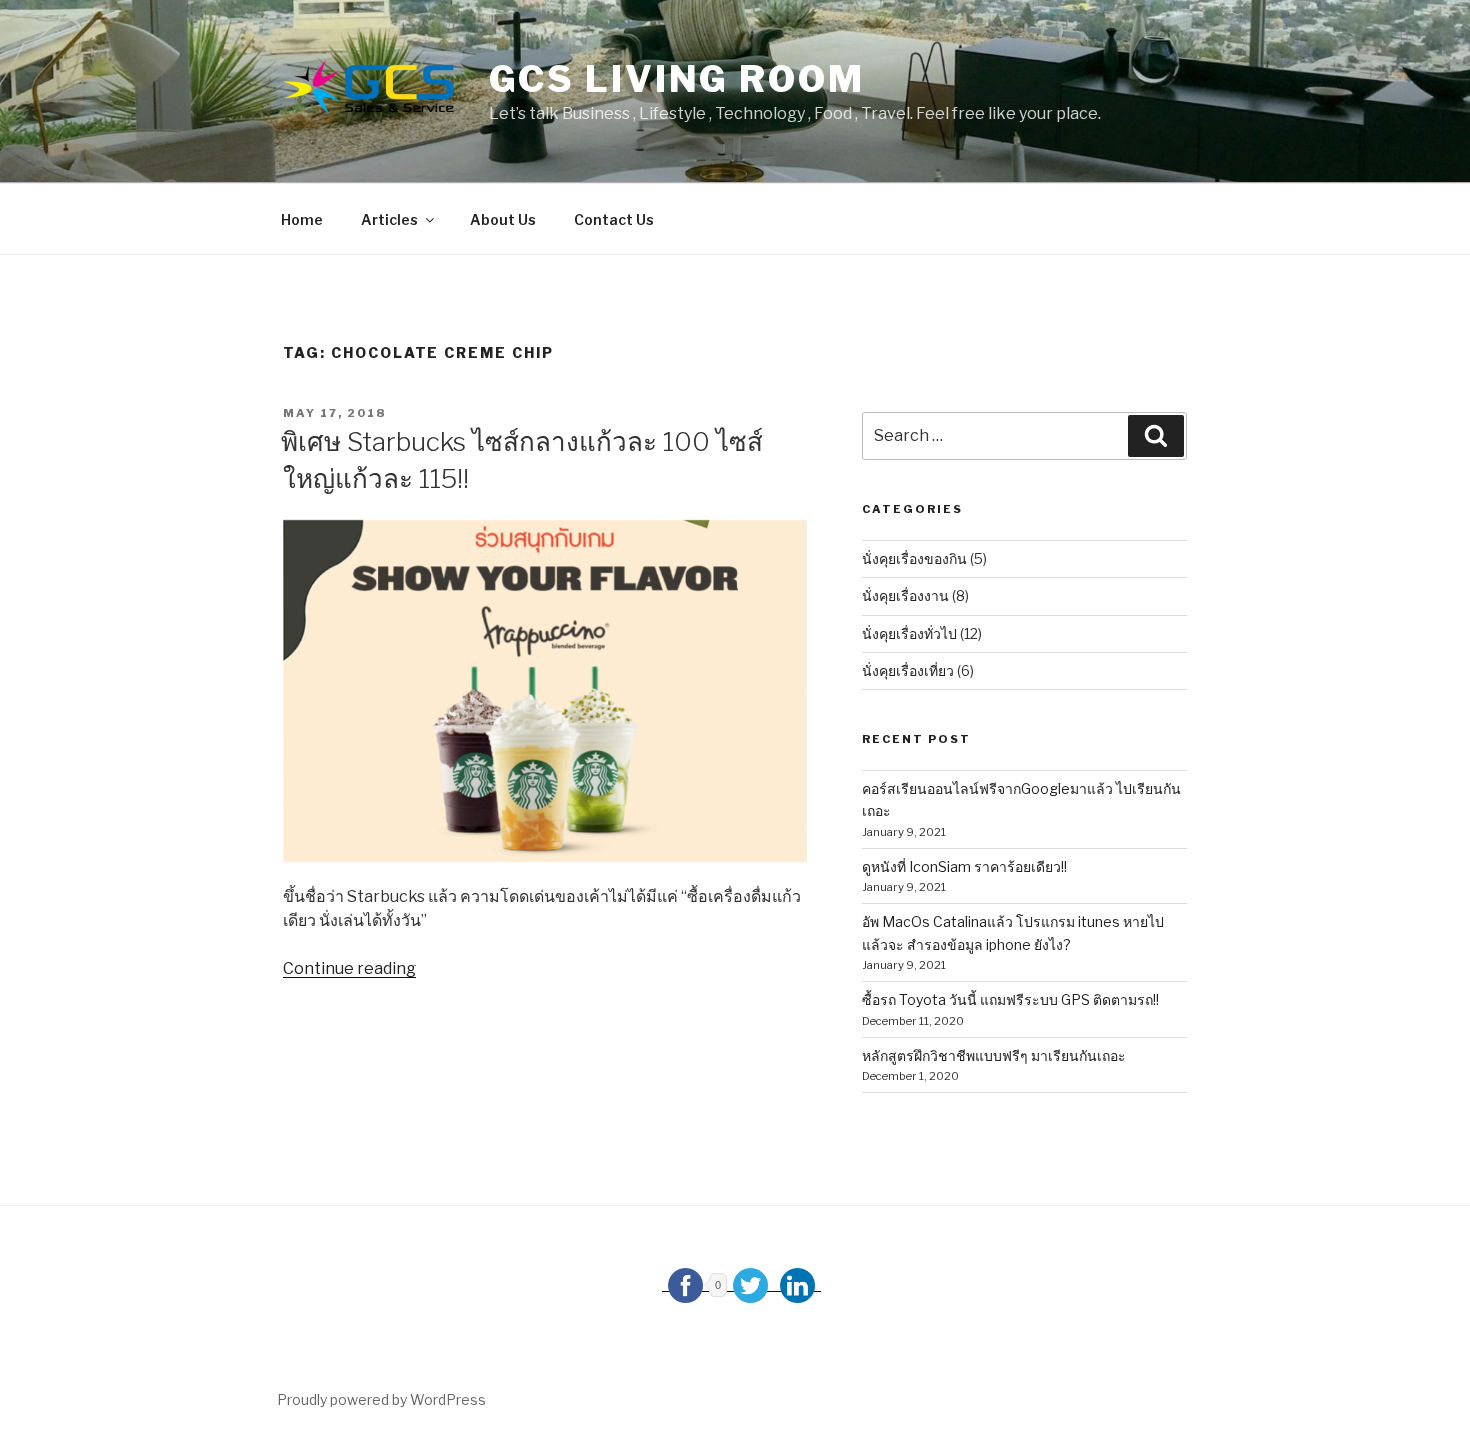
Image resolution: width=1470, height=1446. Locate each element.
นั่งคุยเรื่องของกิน (914, 558)
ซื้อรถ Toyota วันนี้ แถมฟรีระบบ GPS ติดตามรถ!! (1010, 999)
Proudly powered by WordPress (381, 1399)
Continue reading (349, 968)
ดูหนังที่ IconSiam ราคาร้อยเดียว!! (964, 866)
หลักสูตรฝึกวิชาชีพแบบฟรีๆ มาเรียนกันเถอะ (994, 1055)
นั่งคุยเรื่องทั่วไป (909, 633)
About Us (503, 219)
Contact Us (614, 219)
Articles (389, 219)
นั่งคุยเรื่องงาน (905, 595)
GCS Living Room (677, 79)
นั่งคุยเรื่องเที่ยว (908, 670)
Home (302, 219)
